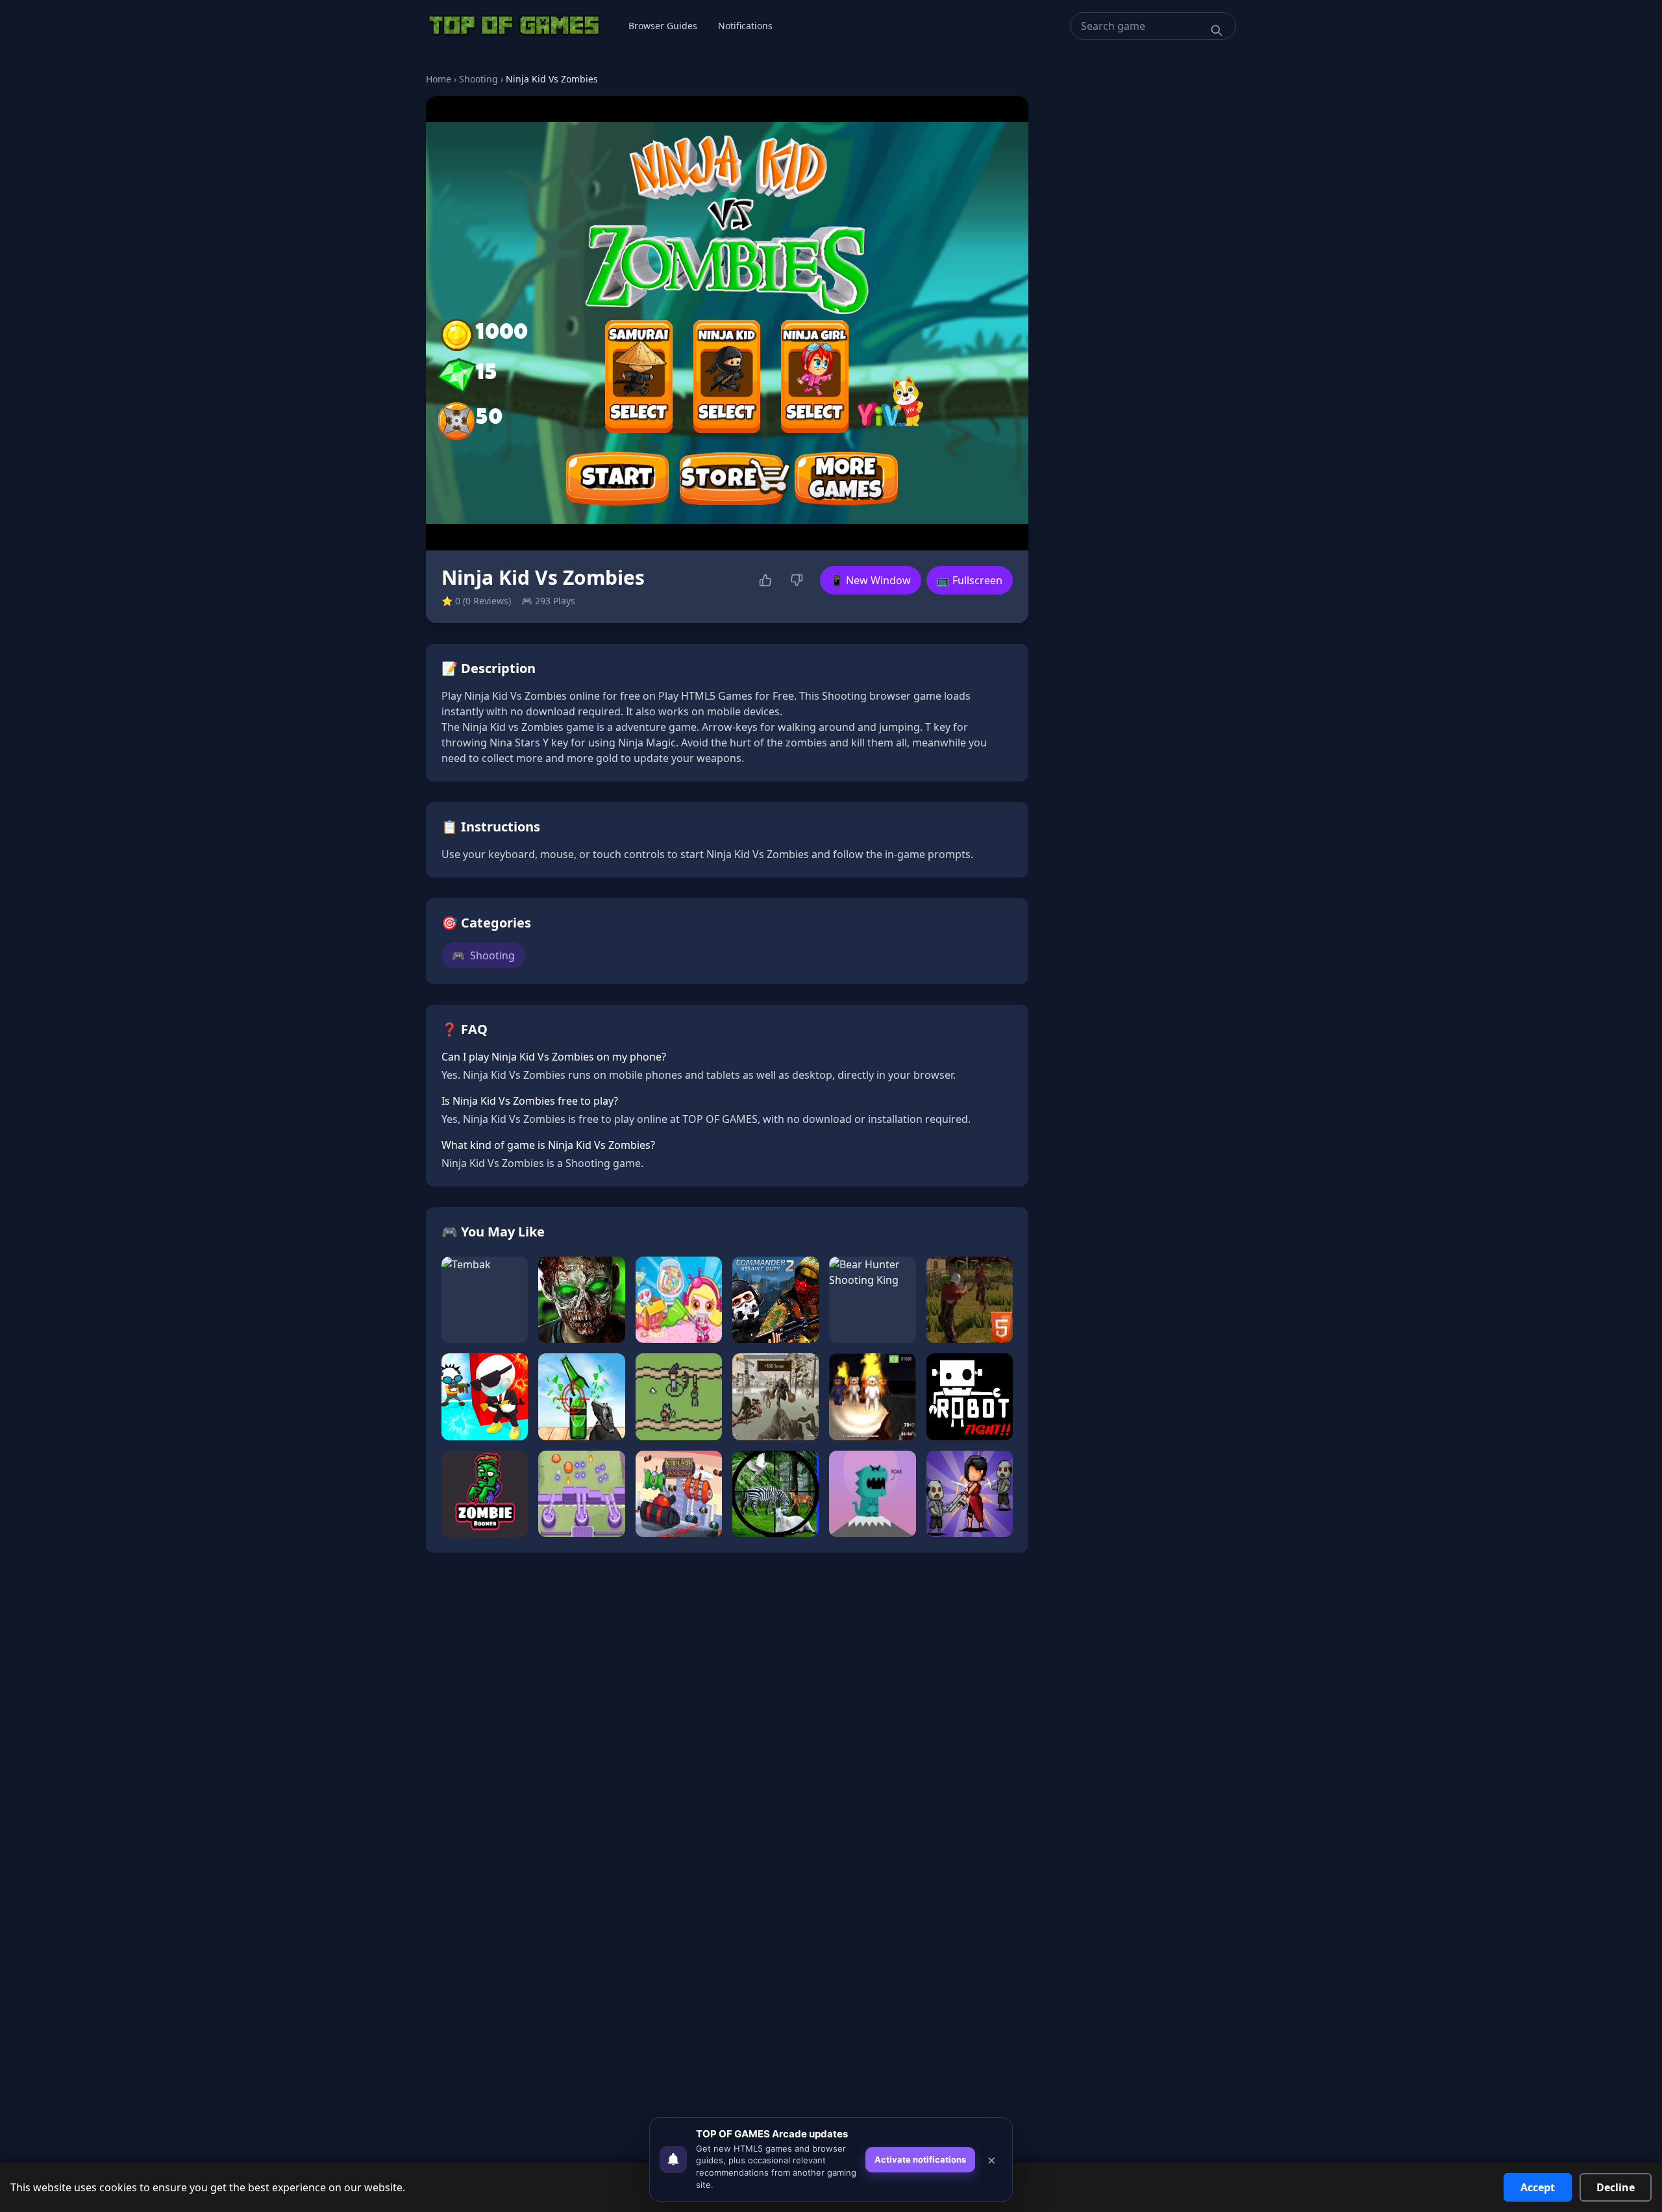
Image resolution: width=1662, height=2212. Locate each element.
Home (439, 79)
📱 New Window (871, 580)
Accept (1538, 2187)
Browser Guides (663, 26)
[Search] (1217, 31)
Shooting (478, 79)
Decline (1616, 2187)
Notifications (745, 26)
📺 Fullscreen (970, 580)
